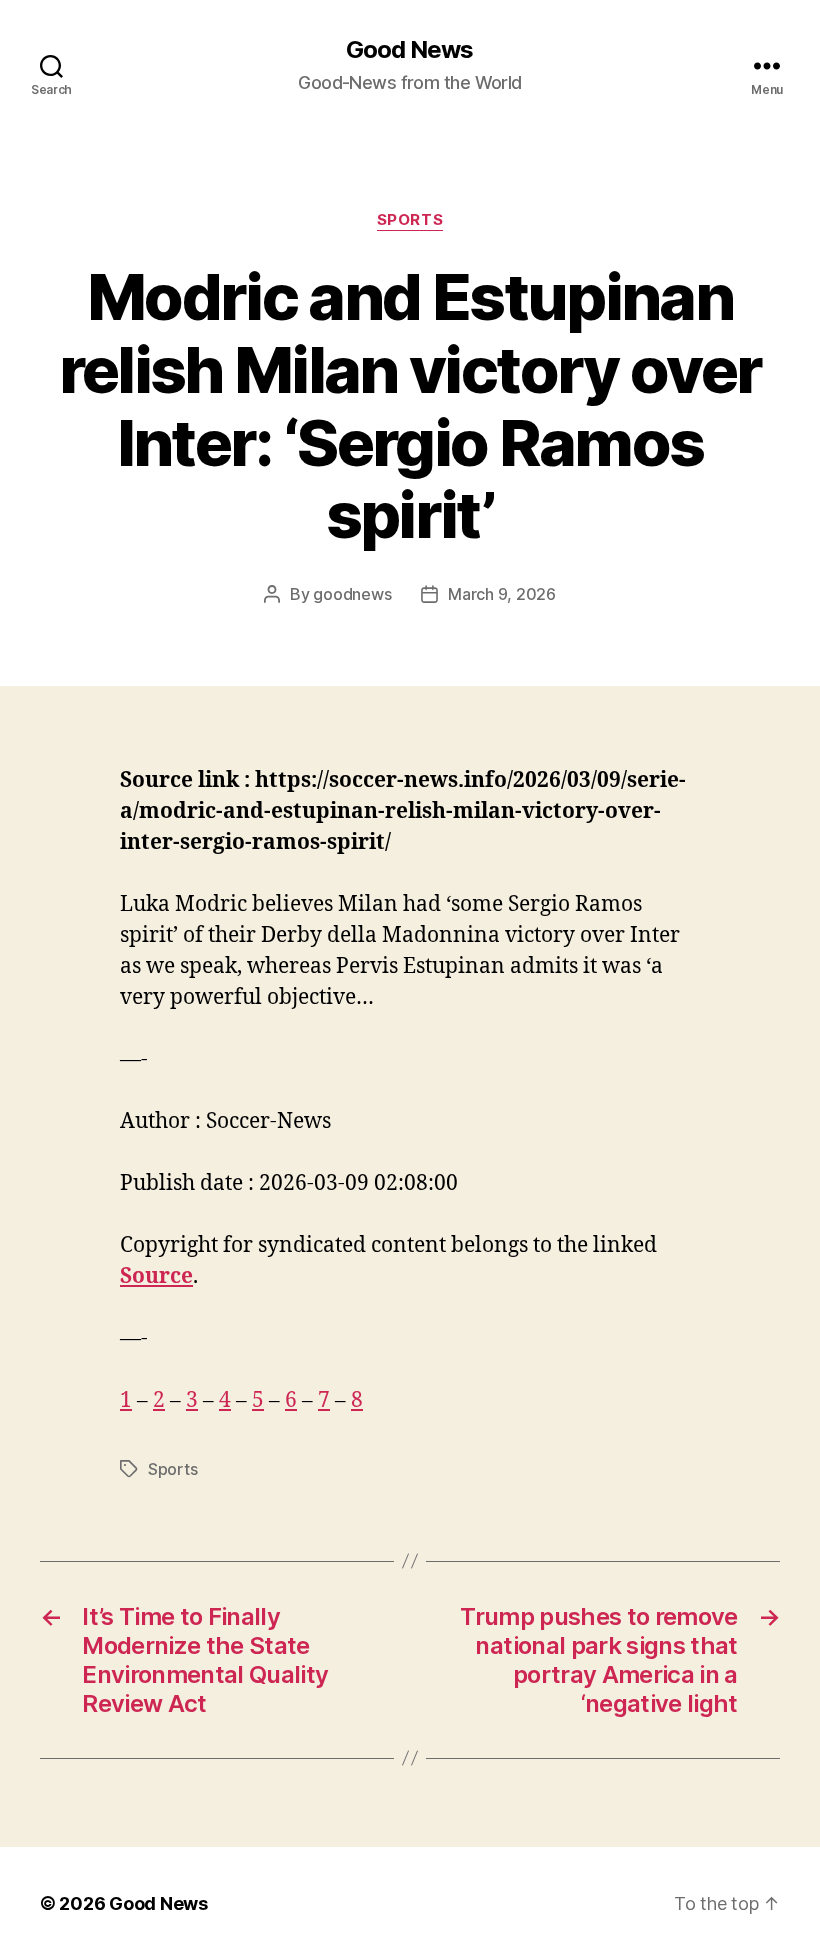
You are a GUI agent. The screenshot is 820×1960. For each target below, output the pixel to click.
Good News (409, 50)
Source (156, 1276)
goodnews (352, 594)
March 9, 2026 (502, 594)
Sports (410, 220)
